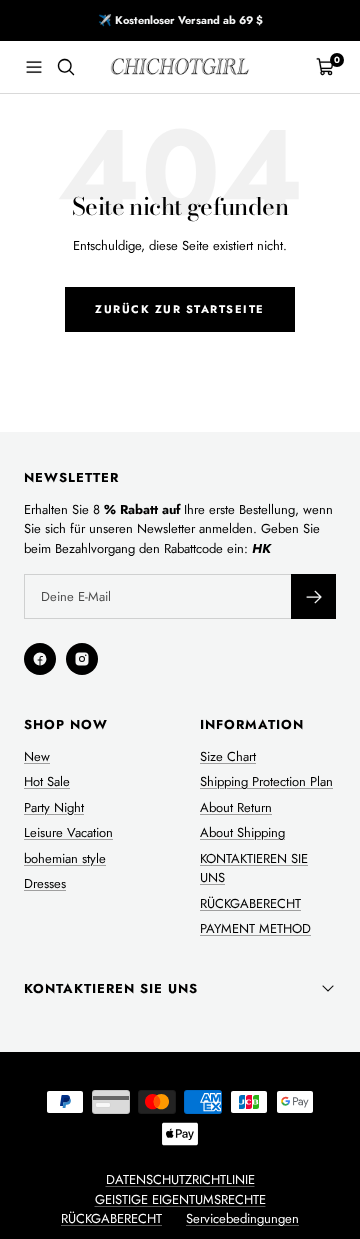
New (37, 756)
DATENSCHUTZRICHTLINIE (180, 1179)
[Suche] (66, 67)
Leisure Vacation (68, 832)
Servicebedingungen (242, 1218)
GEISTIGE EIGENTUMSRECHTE (180, 1199)
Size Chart (228, 756)
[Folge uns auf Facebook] (40, 659)
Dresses (45, 883)
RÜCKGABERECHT (250, 903)
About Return (236, 807)
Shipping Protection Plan (266, 781)
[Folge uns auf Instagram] (82, 659)
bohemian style (65, 858)
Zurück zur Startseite (180, 309)
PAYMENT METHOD (255, 928)
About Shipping (242, 832)
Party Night (54, 807)
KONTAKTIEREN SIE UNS (254, 868)
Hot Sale (47, 781)
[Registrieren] (313, 596)
